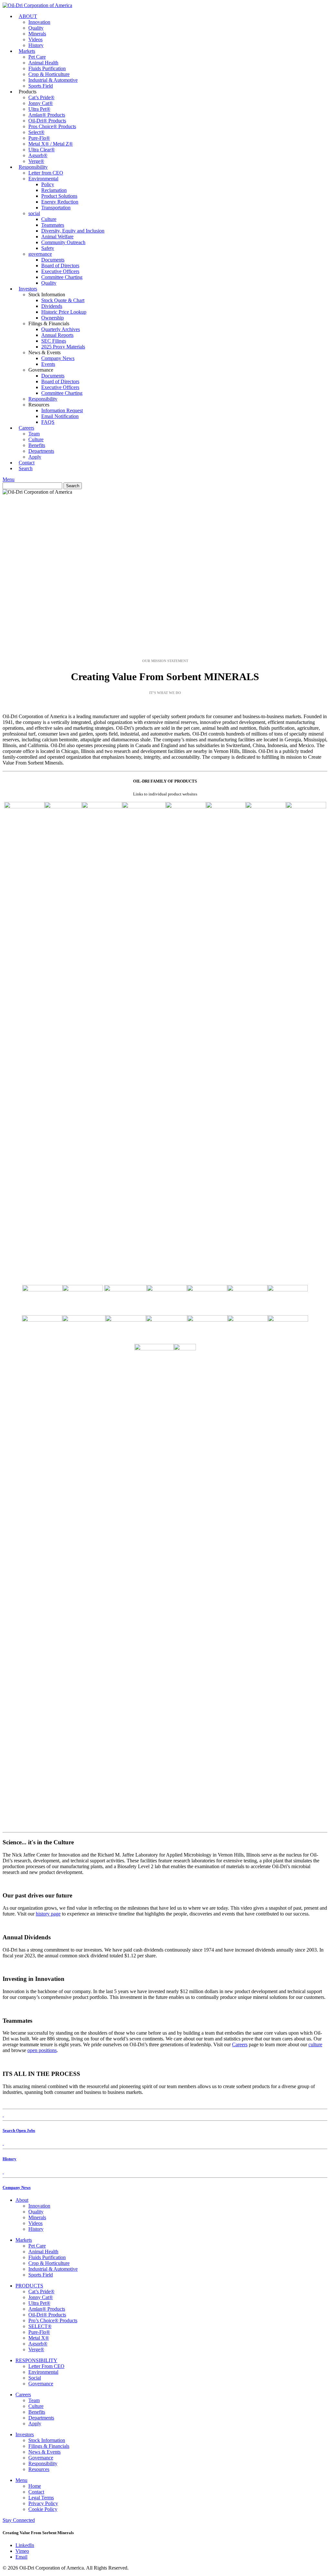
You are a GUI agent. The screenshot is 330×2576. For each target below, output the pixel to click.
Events (48, 364)
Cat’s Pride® (41, 97)
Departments (41, 451)
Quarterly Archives (61, 329)
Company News (58, 358)
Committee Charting (62, 277)
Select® (36, 132)
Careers (26, 428)
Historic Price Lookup (64, 312)
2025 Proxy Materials (63, 347)
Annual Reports (57, 335)
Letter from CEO (46, 173)
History (36, 2229)
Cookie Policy (43, 2509)
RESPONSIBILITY (36, 2360)
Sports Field (41, 86)
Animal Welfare (57, 237)
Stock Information (47, 2440)
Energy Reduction (60, 202)
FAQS (48, 422)
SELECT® (40, 2326)
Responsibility (33, 167)
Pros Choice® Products (52, 126)
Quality (36, 28)
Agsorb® (38, 155)
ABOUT (28, 16)
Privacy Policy (43, 2503)
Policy (48, 184)
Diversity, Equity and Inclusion (73, 231)
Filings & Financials (49, 2446)
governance (40, 254)
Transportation (56, 208)
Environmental (43, 179)
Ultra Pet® (39, 109)
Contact (36, 2492)
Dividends (52, 306)
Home (35, 2486)
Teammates (53, 225)
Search (26, 468)
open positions (42, 2050)
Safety (48, 248)
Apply (35, 2424)
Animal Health (43, 63)
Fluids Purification (47, 68)
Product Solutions (59, 196)
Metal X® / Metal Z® (51, 144)
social (34, 213)
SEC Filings (54, 341)
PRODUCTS (29, 2286)
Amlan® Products (47, 115)
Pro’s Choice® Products (53, 2320)
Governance (41, 2384)
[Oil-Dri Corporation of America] (37, 5)
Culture (49, 219)
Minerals (37, 34)
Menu (9, 479)
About (22, 2200)
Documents (53, 260)
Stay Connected (19, 2520)
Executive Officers (60, 271)
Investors (28, 289)
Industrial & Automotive (53, 80)
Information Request (62, 410)
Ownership (53, 318)
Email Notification (60, 416)
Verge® (36, 2349)
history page (48, 1914)
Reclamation (54, 190)
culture (315, 2044)
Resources (39, 2469)
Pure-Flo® (39, 138)
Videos (35, 39)
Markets (27, 51)
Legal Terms (41, 2498)
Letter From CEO (46, 2366)
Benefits (37, 445)
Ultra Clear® (42, 150)
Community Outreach (63, 242)
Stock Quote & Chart (63, 300)
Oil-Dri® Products (47, 121)
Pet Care (37, 57)
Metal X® (39, 2338)
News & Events (44, 2452)
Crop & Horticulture (49, 74)
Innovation (39, 22)
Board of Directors (60, 266)
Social (35, 2378)
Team (34, 434)
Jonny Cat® (41, 103)
